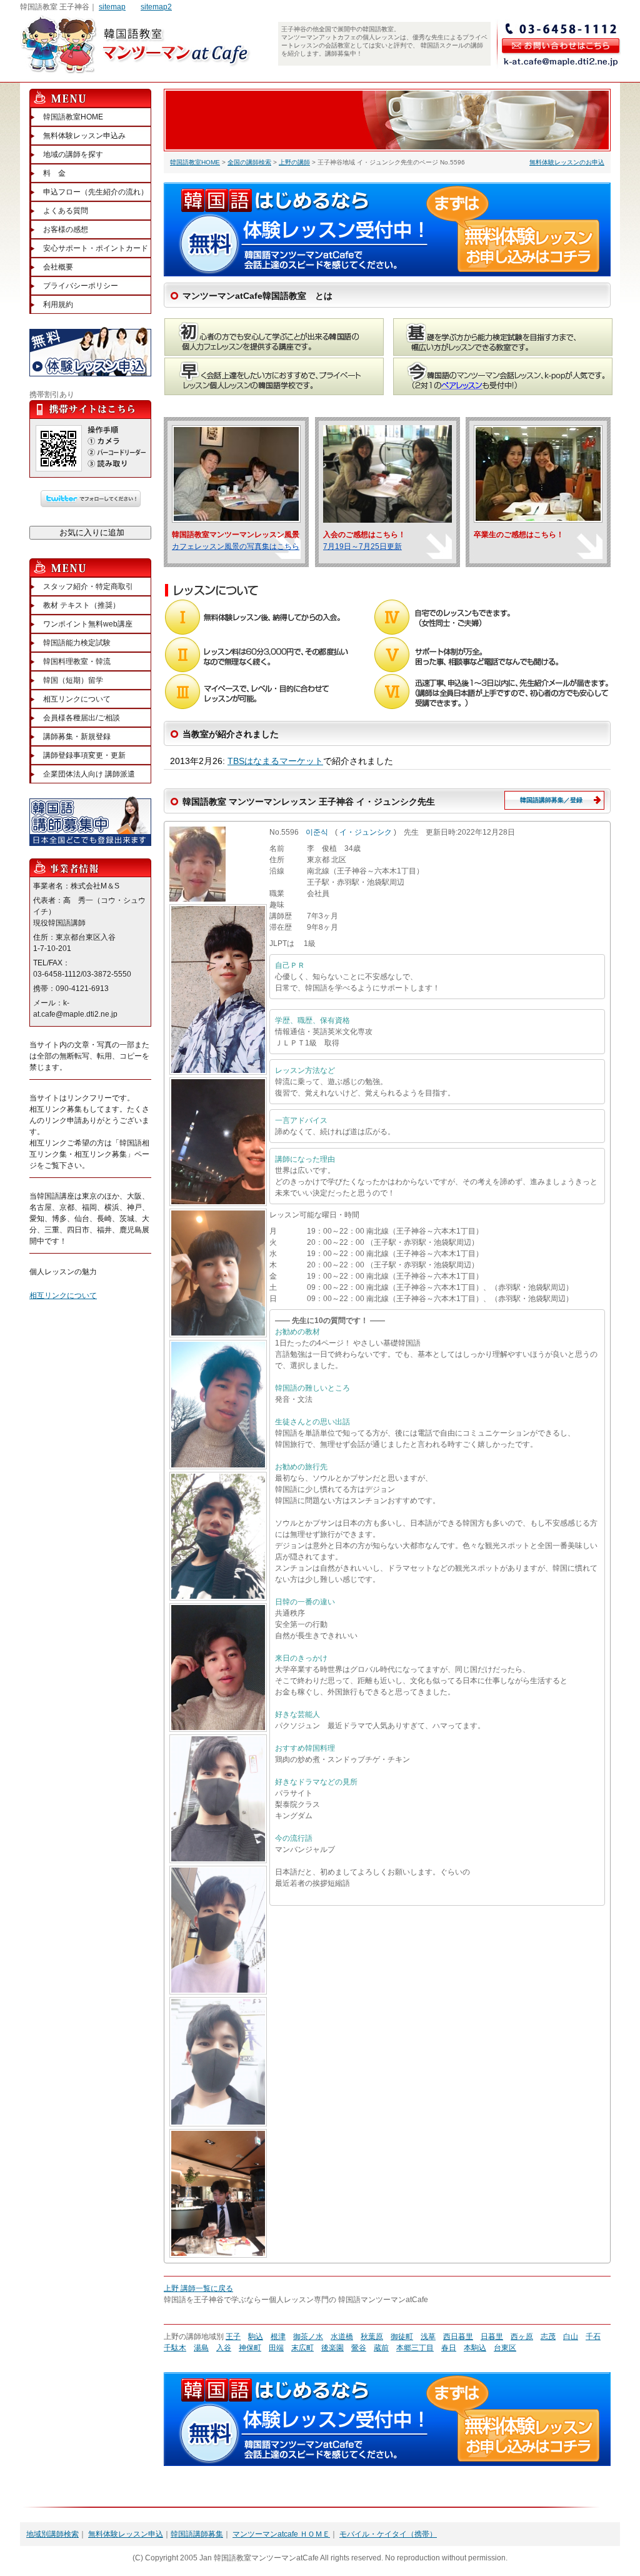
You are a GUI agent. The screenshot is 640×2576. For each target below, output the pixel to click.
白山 (571, 2337)
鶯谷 (359, 2348)
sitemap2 (156, 7)
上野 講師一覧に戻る (198, 2288)
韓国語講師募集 (197, 2534)
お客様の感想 (66, 229)
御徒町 (402, 2337)
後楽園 (332, 2348)
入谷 (224, 2348)
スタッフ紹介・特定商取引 (88, 586)
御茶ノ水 (308, 2337)
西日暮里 (458, 2337)
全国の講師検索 (249, 162)
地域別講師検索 (52, 2534)
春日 (449, 2348)
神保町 (250, 2348)
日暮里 (492, 2337)
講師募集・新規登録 (77, 737)
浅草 (428, 2337)
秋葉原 (372, 2337)
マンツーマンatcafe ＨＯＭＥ (281, 2534)
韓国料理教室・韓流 (77, 662)
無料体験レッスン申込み (84, 136)
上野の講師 (294, 162)
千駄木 (175, 2348)
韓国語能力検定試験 (77, 643)
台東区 (505, 2348)
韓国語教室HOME (195, 162)
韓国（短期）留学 (73, 680)
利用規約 (58, 304)
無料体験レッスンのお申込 (567, 162)
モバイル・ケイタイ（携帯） (388, 2534)
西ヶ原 (522, 2337)
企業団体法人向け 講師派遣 (89, 774)
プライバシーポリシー (81, 286)
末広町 (302, 2348)
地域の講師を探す (73, 154)
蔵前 (381, 2348)
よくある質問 (66, 211)
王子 (233, 2337)
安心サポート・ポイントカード (96, 248)
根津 (278, 2337)
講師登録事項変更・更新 (84, 755)
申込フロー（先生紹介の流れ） (96, 192)
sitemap (112, 7)
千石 (593, 2337)
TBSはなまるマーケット (275, 761)
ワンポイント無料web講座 (88, 624)
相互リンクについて (77, 699)
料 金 (54, 173)
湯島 (201, 2348)
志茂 (548, 2337)
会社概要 (58, 267)
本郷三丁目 (415, 2348)
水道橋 (342, 2337)
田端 (276, 2348)
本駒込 (475, 2348)
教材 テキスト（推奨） (82, 605)
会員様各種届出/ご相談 (82, 718)
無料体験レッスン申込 (126, 2534)
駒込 (256, 2337)
